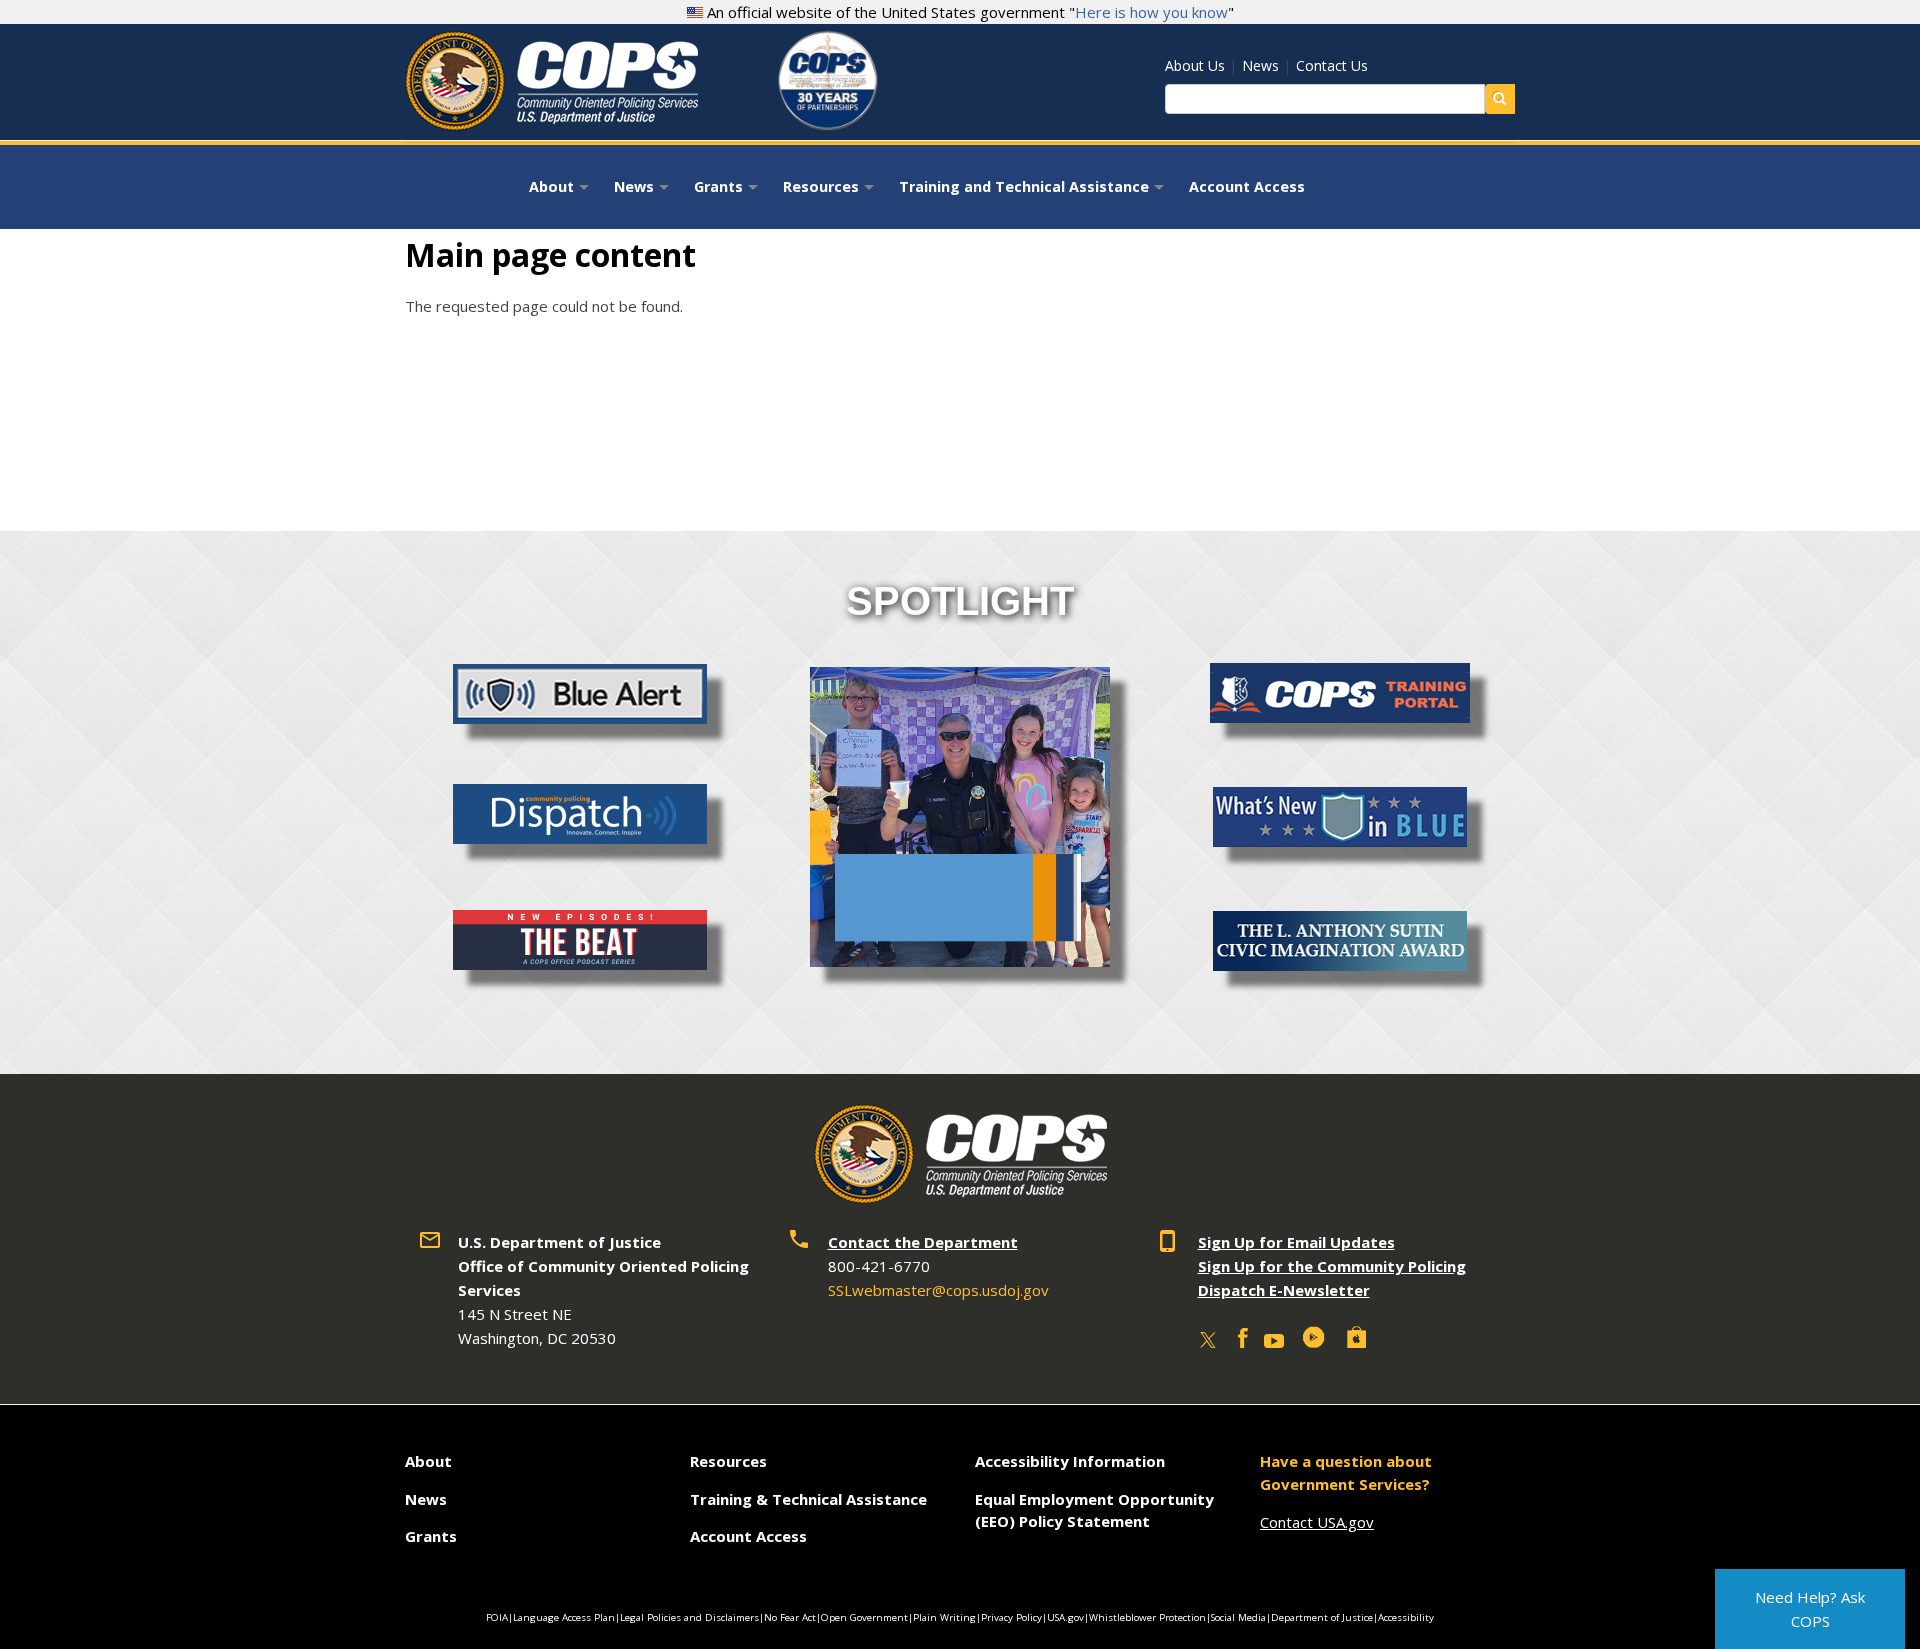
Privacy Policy (1011, 1617)
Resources (831, 193)
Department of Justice (1322, 1617)
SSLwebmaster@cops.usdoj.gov (938, 1290)
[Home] (551, 123)
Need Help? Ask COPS (1810, 1609)
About (561, 193)
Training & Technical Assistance (808, 1499)
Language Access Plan (564, 1617)
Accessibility (1406, 1617)
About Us (1195, 65)
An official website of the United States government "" (968, 12)
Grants (728, 193)
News (1260, 65)
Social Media (1238, 1617)
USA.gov (1065, 1617)
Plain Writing (944, 1617)
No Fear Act (790, 1617)
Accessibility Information (1070, 1461)
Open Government (864, 1617)
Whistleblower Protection (1147, 1617)
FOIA (497, 1617)
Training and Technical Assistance (1034, 193)
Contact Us (1332, 65)
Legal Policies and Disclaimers (689, 1617)
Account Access (1247, 186)
